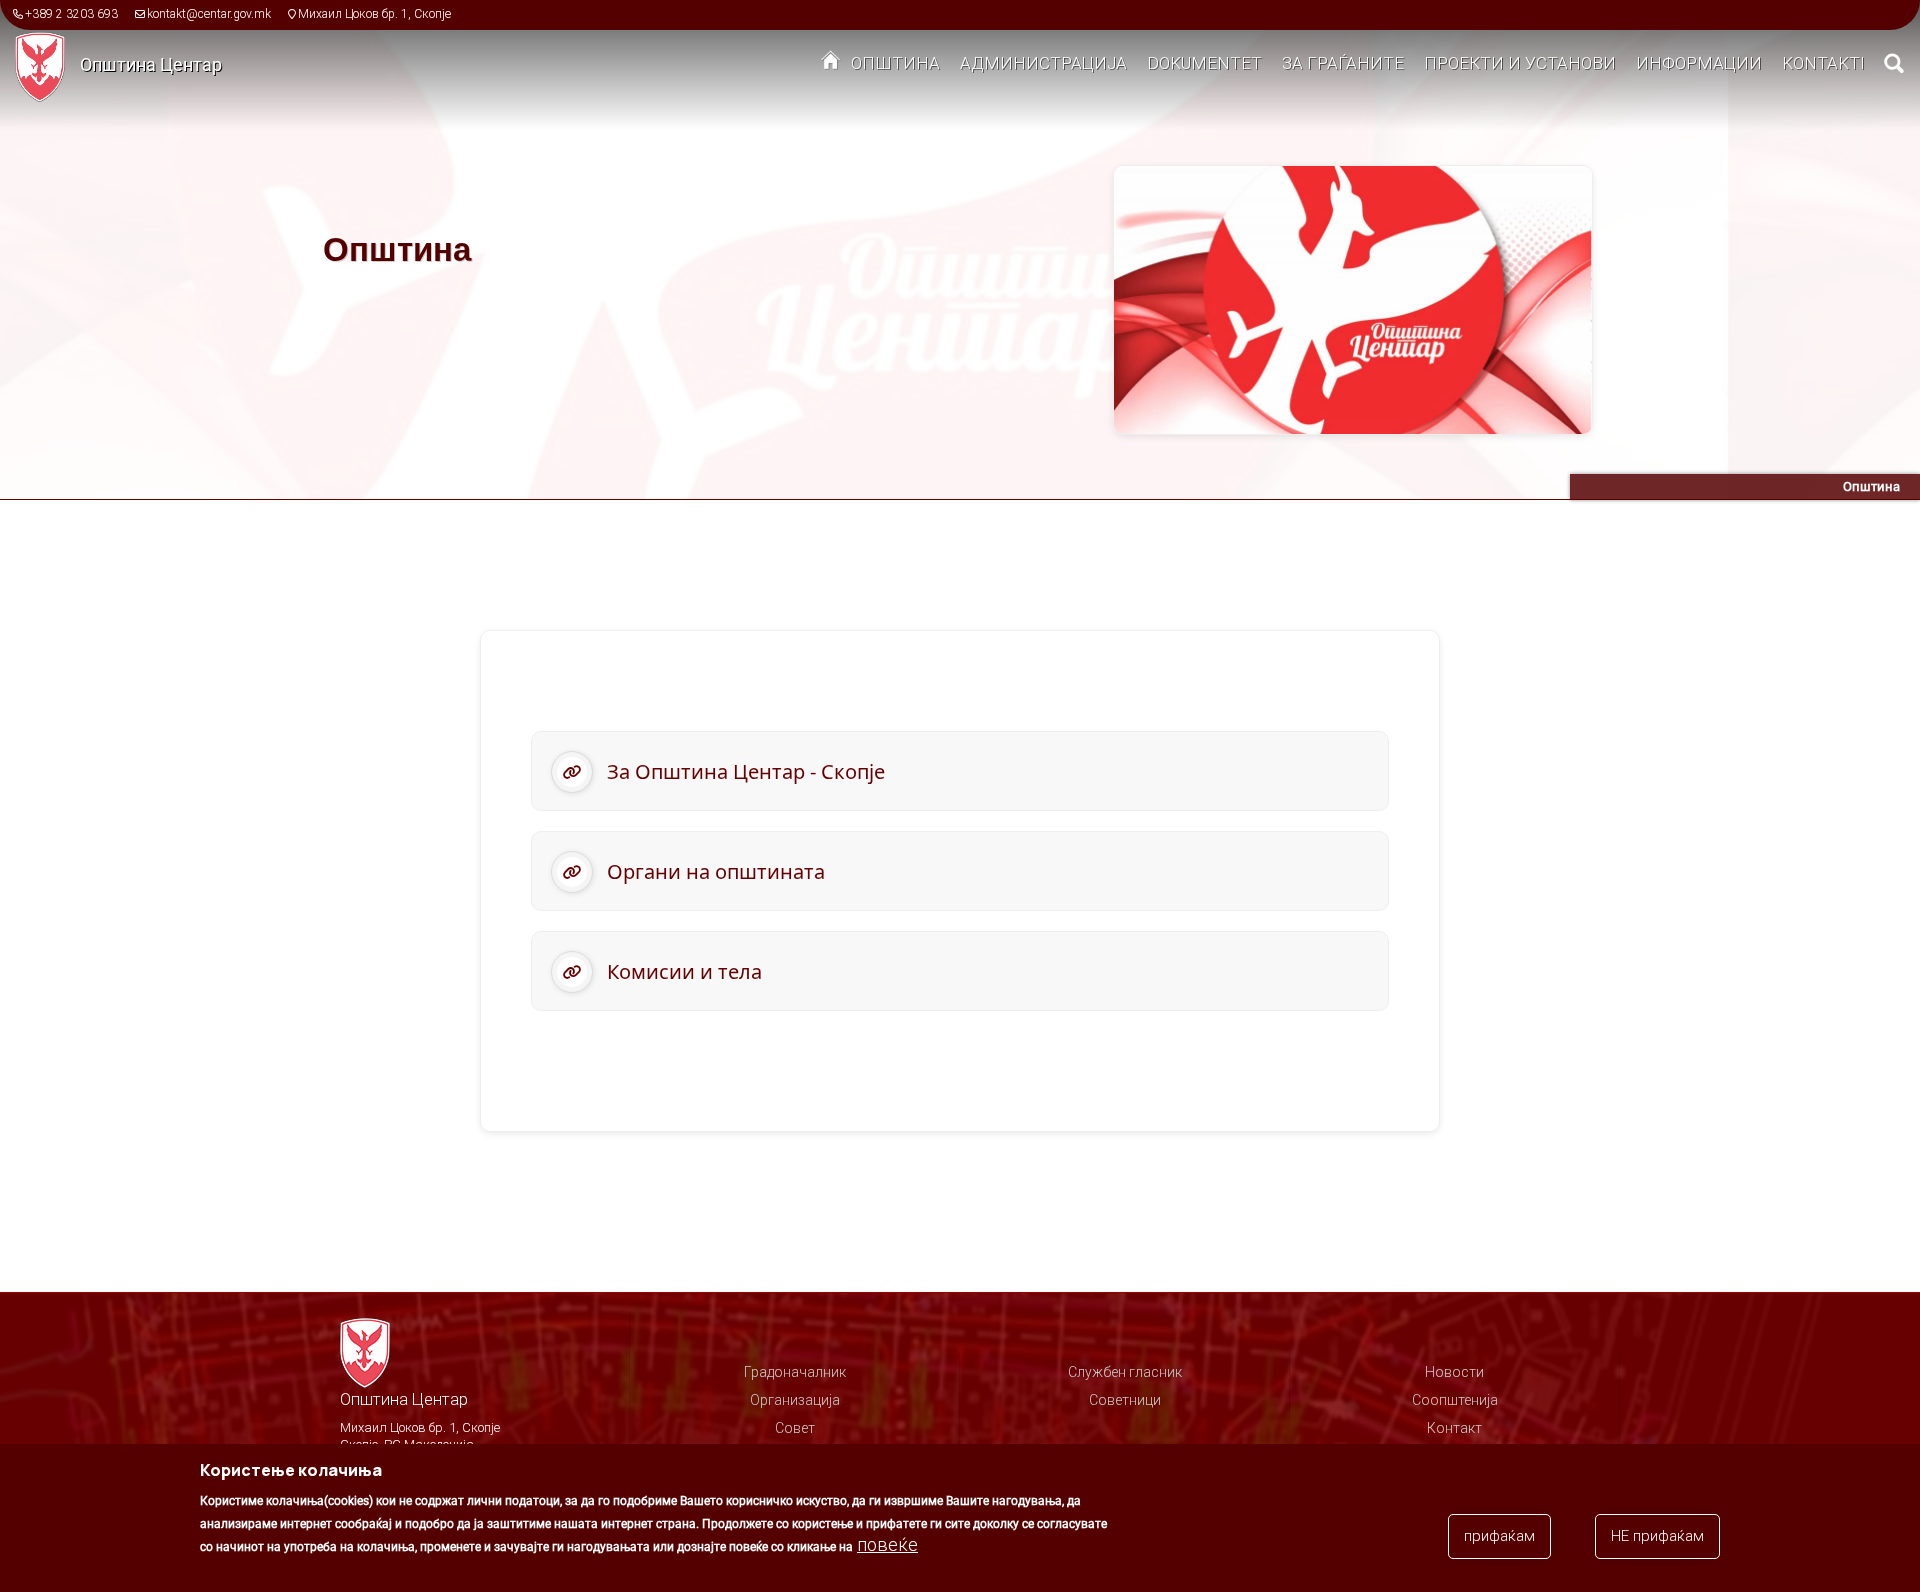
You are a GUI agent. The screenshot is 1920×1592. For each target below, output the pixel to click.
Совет (795, 1428)
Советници (1125, 1400)
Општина (895, 63)
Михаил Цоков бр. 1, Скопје (374, 14)
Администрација (1043, 63)
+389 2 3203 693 (71, 14)
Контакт (1454, 1428)
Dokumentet (1204, 63)
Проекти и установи (1520, 63)
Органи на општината (716, 871)
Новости (1454, 1372)
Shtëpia (831, 65)
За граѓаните (1343, 63)
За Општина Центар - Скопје (746, 771)
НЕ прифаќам (1657, 1536)
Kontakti (1823, 63)
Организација (795, 1400)
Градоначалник (795, 1372)
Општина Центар (151, 64)
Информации (1699, 63)
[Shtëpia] (47, 66)
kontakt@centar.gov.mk (209, 14)
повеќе (887, 1544)
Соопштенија (1455, 1400)
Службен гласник (1125, 1372)
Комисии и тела (684, 971)
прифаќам (1499, 1536)
